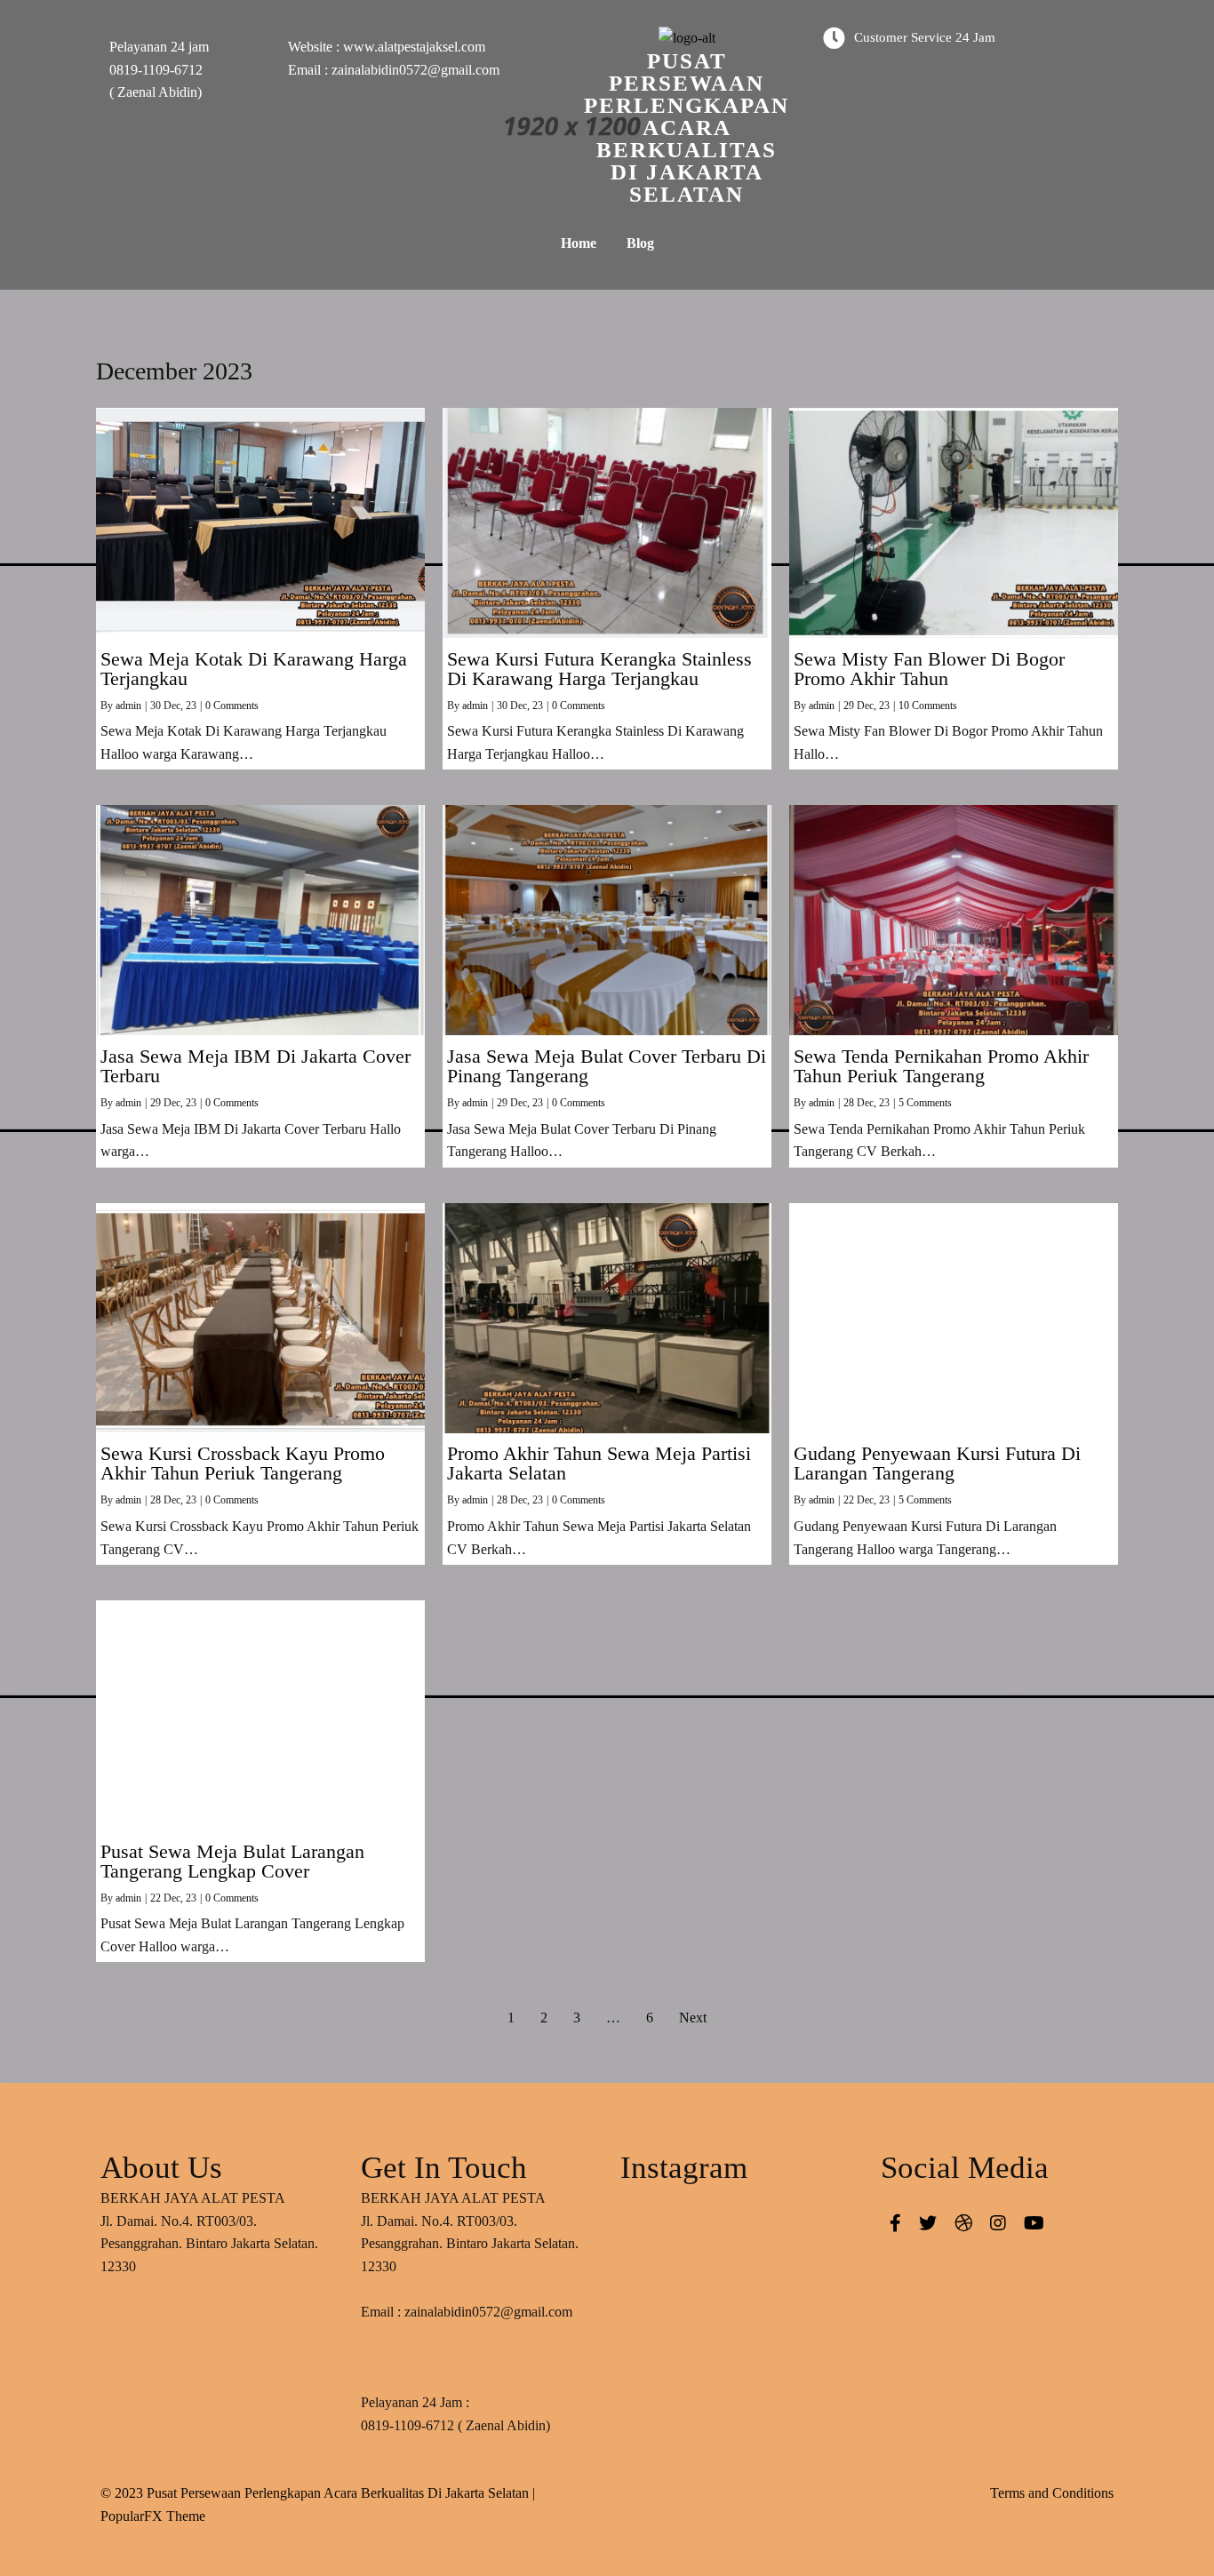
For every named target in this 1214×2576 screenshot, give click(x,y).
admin (128, 706)
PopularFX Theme (153, 2516)
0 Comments (232, 706)
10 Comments (928, 706)
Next (693, 2018)
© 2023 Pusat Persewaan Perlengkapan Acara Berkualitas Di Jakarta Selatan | (318, 2493)
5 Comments (925, 1103)
